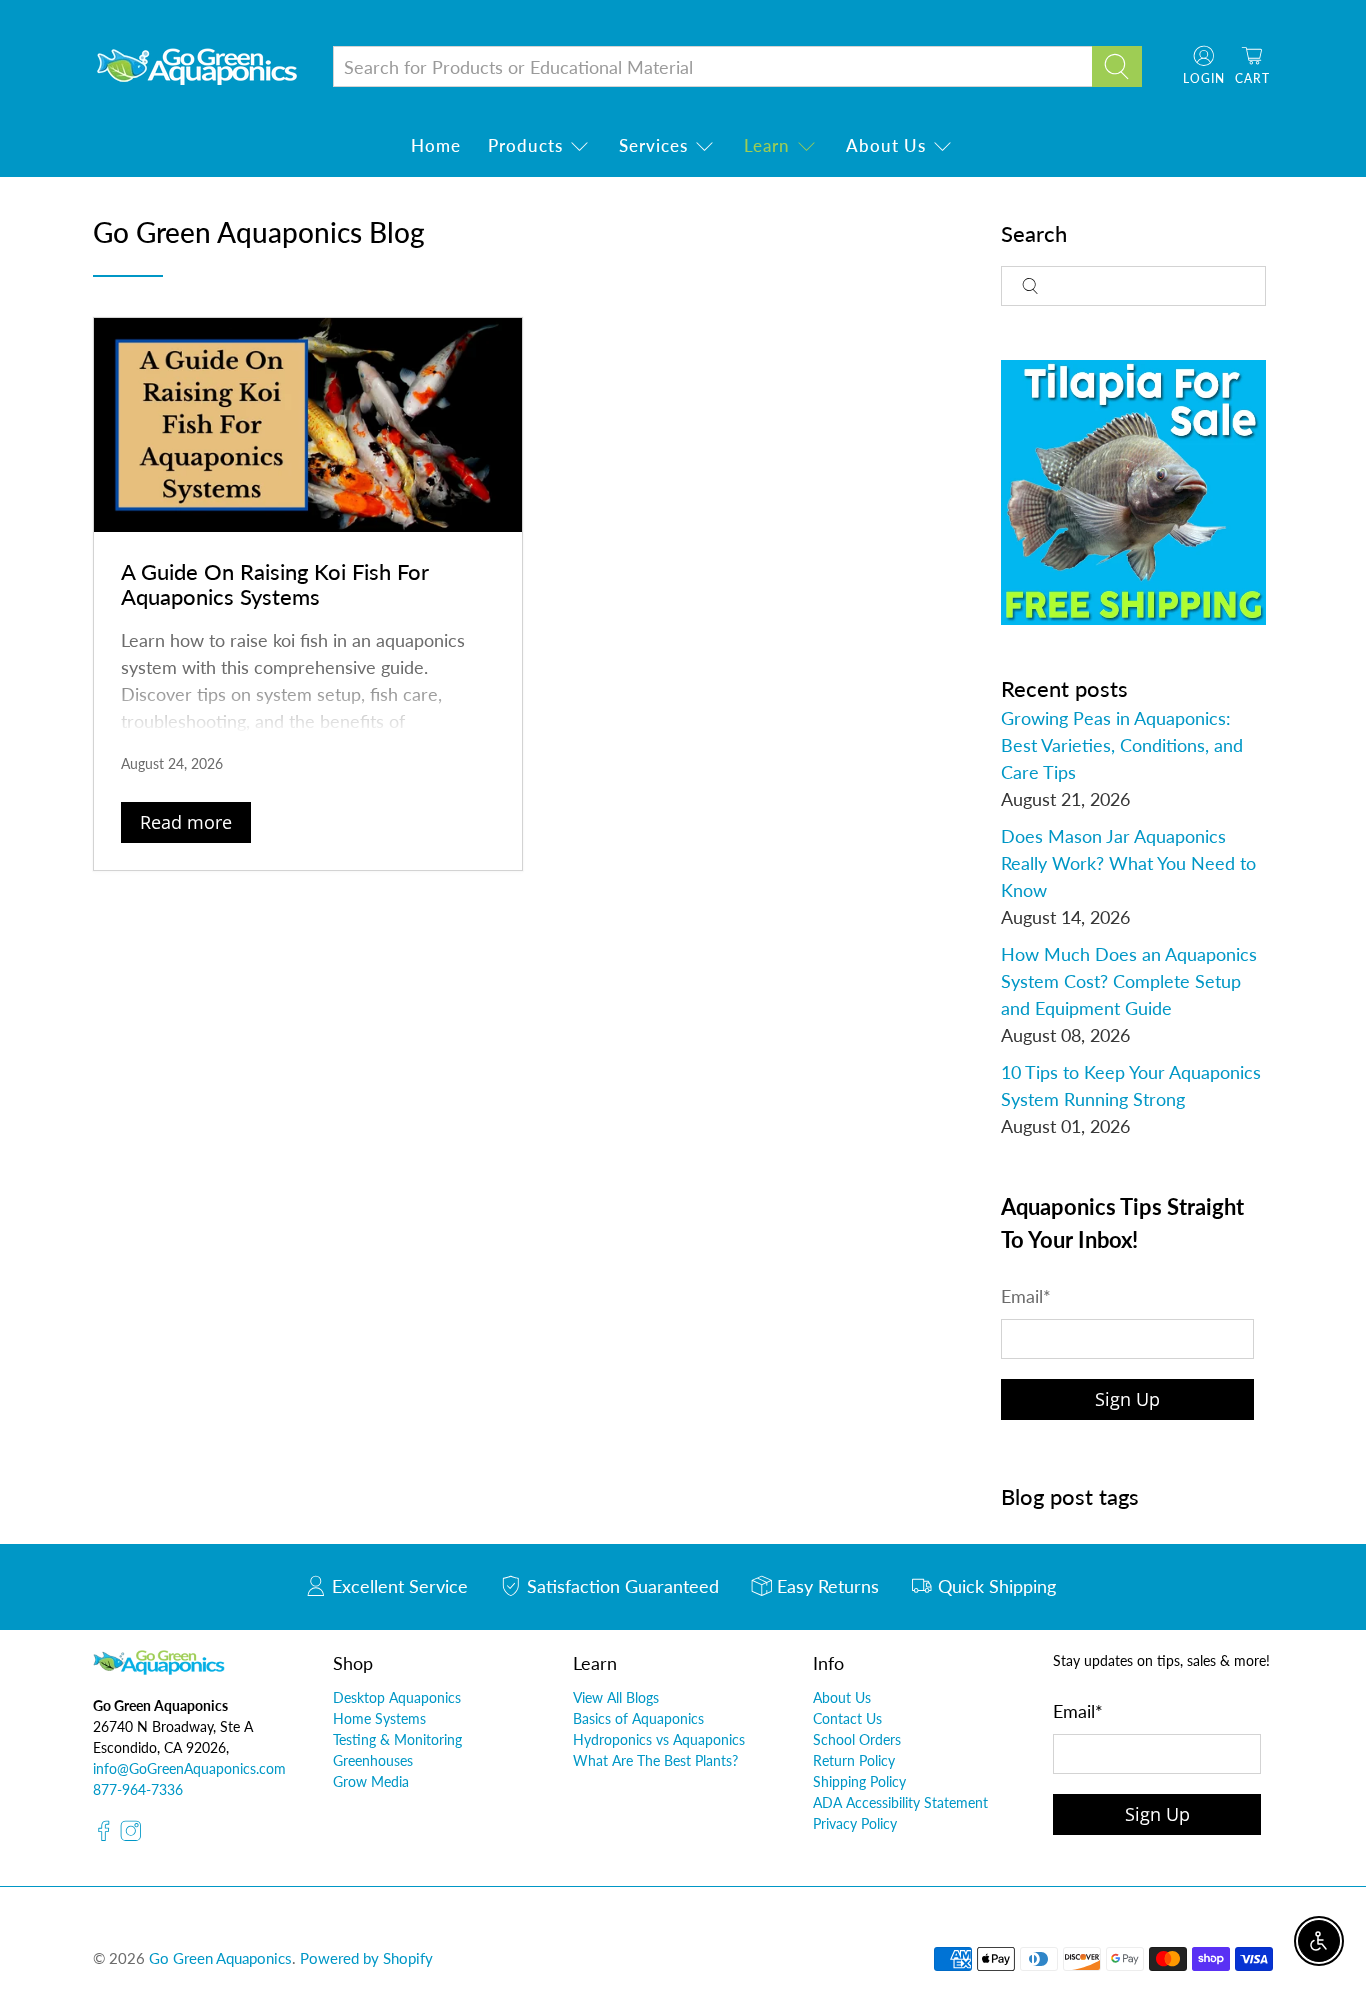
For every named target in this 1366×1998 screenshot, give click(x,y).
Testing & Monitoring (397, 1739)
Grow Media (371, 1781)
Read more (186, 822)
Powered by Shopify (366, 1958)
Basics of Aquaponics (638, 1718)
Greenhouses (373, 1760)
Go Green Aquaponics (220, 1958)
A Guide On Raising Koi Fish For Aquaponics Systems (275, 584)
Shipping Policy (859, 1781)
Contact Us (847, 1718)
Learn (767, 145)
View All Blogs (616, 1697)
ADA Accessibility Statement (900, 1802)
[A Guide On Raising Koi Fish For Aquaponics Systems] (308, 425)
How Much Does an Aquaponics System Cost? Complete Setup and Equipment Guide (1129, 981)
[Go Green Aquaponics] (197, 66)
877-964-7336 (138, 1789)
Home (436, 145)
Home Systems (379, 1718)
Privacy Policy (855, 1823)
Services (653, 145)
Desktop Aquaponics (397, 1697)
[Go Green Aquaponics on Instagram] (131, 1835)
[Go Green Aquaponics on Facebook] (104, 1835)
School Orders (857, 1739)
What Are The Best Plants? (655, 1760)
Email (1026, 1296)
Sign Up (1127, 1399)
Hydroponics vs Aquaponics (659, 1739)
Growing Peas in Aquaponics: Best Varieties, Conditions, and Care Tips (1122, 745)
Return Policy (854, 1760)
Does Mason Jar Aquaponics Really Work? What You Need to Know (1128, 863)
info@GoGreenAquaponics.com (189, 1768)
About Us (886, 145)
